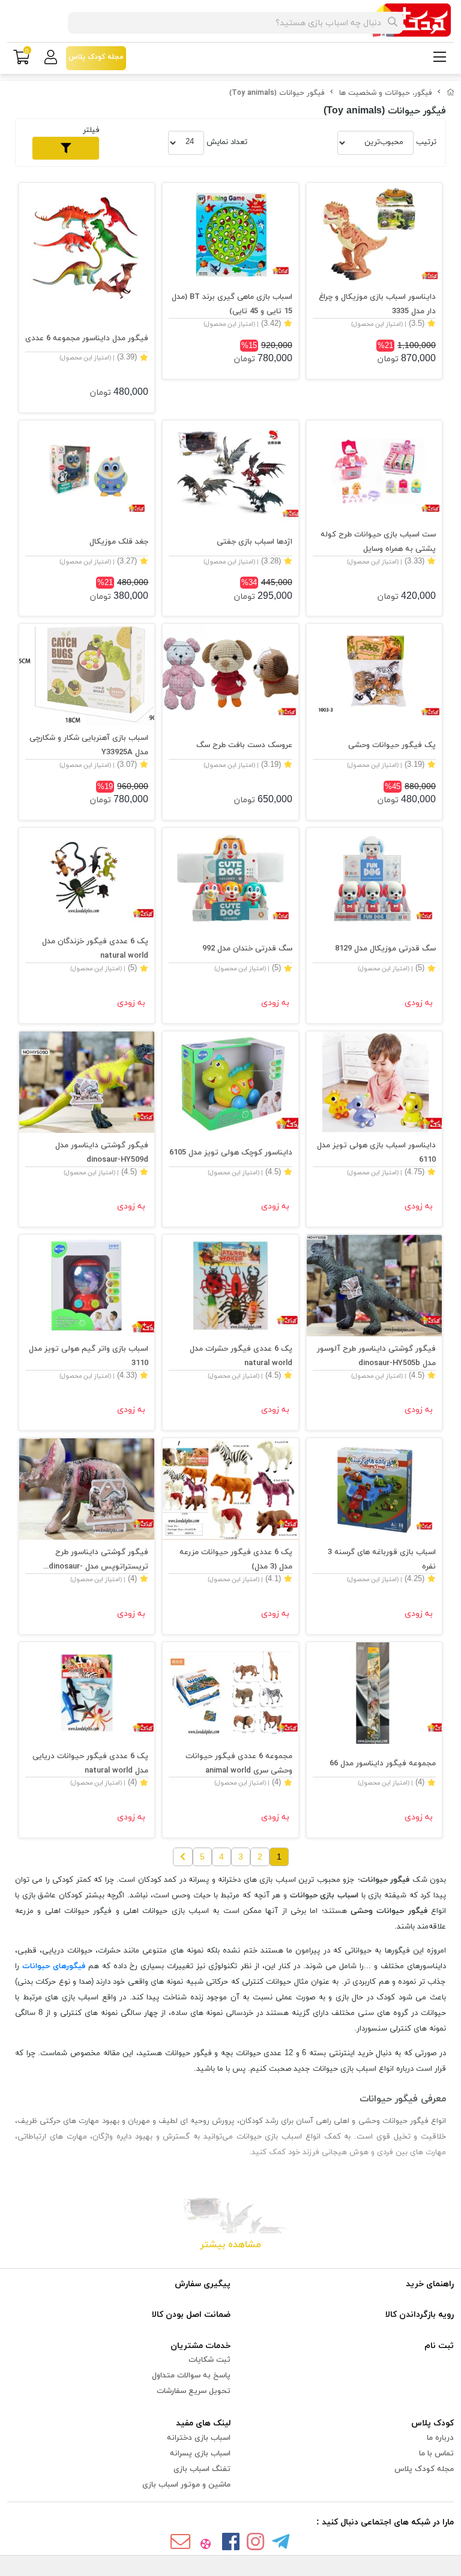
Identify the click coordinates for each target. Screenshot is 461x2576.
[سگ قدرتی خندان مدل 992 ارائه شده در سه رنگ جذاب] (230, 879)
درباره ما (440, 2438)
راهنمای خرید (430, 2284)
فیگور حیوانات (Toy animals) (277, 93)
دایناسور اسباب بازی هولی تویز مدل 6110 (376, 1153)
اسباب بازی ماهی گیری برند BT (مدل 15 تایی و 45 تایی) (232, 304)
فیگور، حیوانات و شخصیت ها (386, 93)
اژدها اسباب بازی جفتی (254, 542)
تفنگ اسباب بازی (202, 2469)
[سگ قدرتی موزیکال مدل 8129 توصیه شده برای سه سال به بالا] (374, 879)
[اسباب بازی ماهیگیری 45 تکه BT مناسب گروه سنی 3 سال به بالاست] (230, 234)
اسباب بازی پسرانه (200, 2454)
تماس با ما (436, 2454)
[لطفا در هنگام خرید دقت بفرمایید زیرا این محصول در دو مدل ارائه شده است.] (230, 471)
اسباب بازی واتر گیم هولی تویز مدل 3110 (89, 1356)
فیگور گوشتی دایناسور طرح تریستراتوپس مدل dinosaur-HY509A (98, 1560)
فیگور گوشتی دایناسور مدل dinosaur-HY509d (102, 1153)
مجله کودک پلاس (424, 2469)
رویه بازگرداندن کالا (420, 2315)
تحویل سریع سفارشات (194, 2391)
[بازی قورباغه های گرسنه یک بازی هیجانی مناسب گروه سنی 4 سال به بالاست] (374, 1489)
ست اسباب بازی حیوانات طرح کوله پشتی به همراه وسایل (378, 542)
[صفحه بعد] (183, 1857)
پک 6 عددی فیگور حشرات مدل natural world (241, 1356)
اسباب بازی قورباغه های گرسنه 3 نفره (382, 1560)
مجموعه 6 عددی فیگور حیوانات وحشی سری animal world (239, 1764)
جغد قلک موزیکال (119, 542)
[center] (393, 23)
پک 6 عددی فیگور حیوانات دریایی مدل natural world (90, 1764)
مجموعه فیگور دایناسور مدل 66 (383, 1764)
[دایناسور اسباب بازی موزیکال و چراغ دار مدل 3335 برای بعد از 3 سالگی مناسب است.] (374, 234)
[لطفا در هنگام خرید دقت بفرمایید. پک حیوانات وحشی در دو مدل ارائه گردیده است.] (374, 675)
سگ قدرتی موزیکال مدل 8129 (385, 949)
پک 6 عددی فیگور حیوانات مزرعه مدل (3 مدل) (236, 1560)
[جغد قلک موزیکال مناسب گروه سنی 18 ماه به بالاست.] (87, 471)
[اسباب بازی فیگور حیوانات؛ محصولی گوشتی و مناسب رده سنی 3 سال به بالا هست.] (230, 1693)
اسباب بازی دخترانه (199, 2438)
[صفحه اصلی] (451, 93)
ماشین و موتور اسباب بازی (186, 2485)
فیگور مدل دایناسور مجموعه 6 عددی (87, 338)
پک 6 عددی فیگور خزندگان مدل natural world (95, 949)
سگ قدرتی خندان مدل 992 (247, 949)
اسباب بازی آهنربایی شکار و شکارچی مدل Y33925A (89, 745)
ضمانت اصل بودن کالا (191, 2315)
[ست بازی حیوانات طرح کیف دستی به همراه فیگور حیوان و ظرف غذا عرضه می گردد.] (374, 471)
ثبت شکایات (209, 2360)
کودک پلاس (432, 2423)
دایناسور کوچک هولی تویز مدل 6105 (230, 1153)
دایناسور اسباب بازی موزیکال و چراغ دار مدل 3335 (377, 304)
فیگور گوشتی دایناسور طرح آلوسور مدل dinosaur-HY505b (376, 1356)
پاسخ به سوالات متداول (191, 2376)
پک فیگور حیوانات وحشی (392, 745)
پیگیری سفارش (203, 2284)
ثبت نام (439, 2346)
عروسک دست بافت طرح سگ (244, 745)
